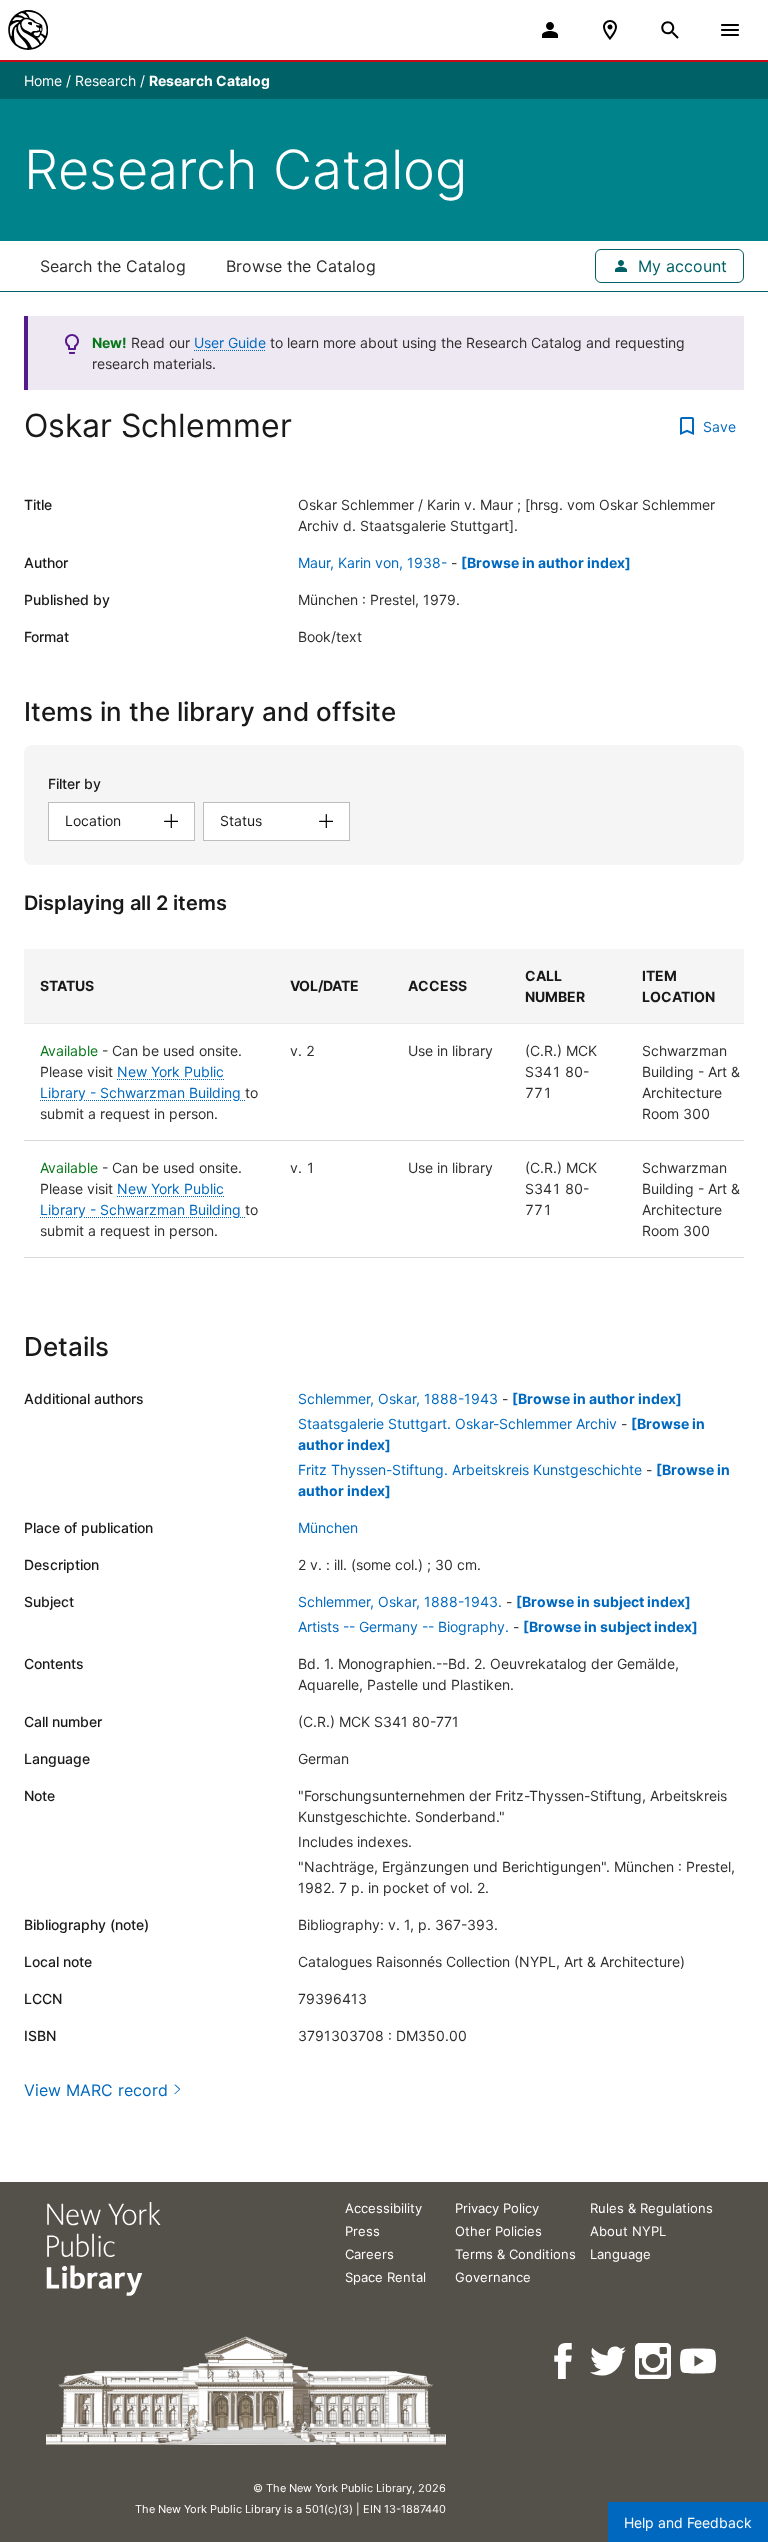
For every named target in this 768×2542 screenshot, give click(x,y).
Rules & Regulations (651, 2208)
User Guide (230, 342)
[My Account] (550, 30)
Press (362, 2231)
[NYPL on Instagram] (654, 2361)
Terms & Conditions (515, 2254)
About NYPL (628, 2231)
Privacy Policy (497, 2208)
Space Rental (385, 2277)
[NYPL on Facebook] (564, 2361)
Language (620, 2254)
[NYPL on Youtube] (699, 2361)
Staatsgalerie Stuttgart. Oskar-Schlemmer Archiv (457, 1423)
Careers (369, 2254)
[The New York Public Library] (28, 30)
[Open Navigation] (730, 30)
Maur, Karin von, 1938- (372, 562)
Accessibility (383, 2208)
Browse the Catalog (301, 266)
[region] (384, 1103)
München (328, 1527)
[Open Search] (670, 30)
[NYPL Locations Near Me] (610, 30)
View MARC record (96, 2090)
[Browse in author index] (546, 562)
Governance (493, 2277)
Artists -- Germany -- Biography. (403, 1626)
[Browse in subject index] (603, 1601)
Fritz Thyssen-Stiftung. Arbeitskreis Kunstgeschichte (470, 1469)
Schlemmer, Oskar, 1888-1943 (398, 1398)
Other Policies (498, 2231)
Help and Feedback (688, 2522)
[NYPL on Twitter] (609, 2361)
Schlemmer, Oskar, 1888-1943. (400, 1601)
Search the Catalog (113, 266)
